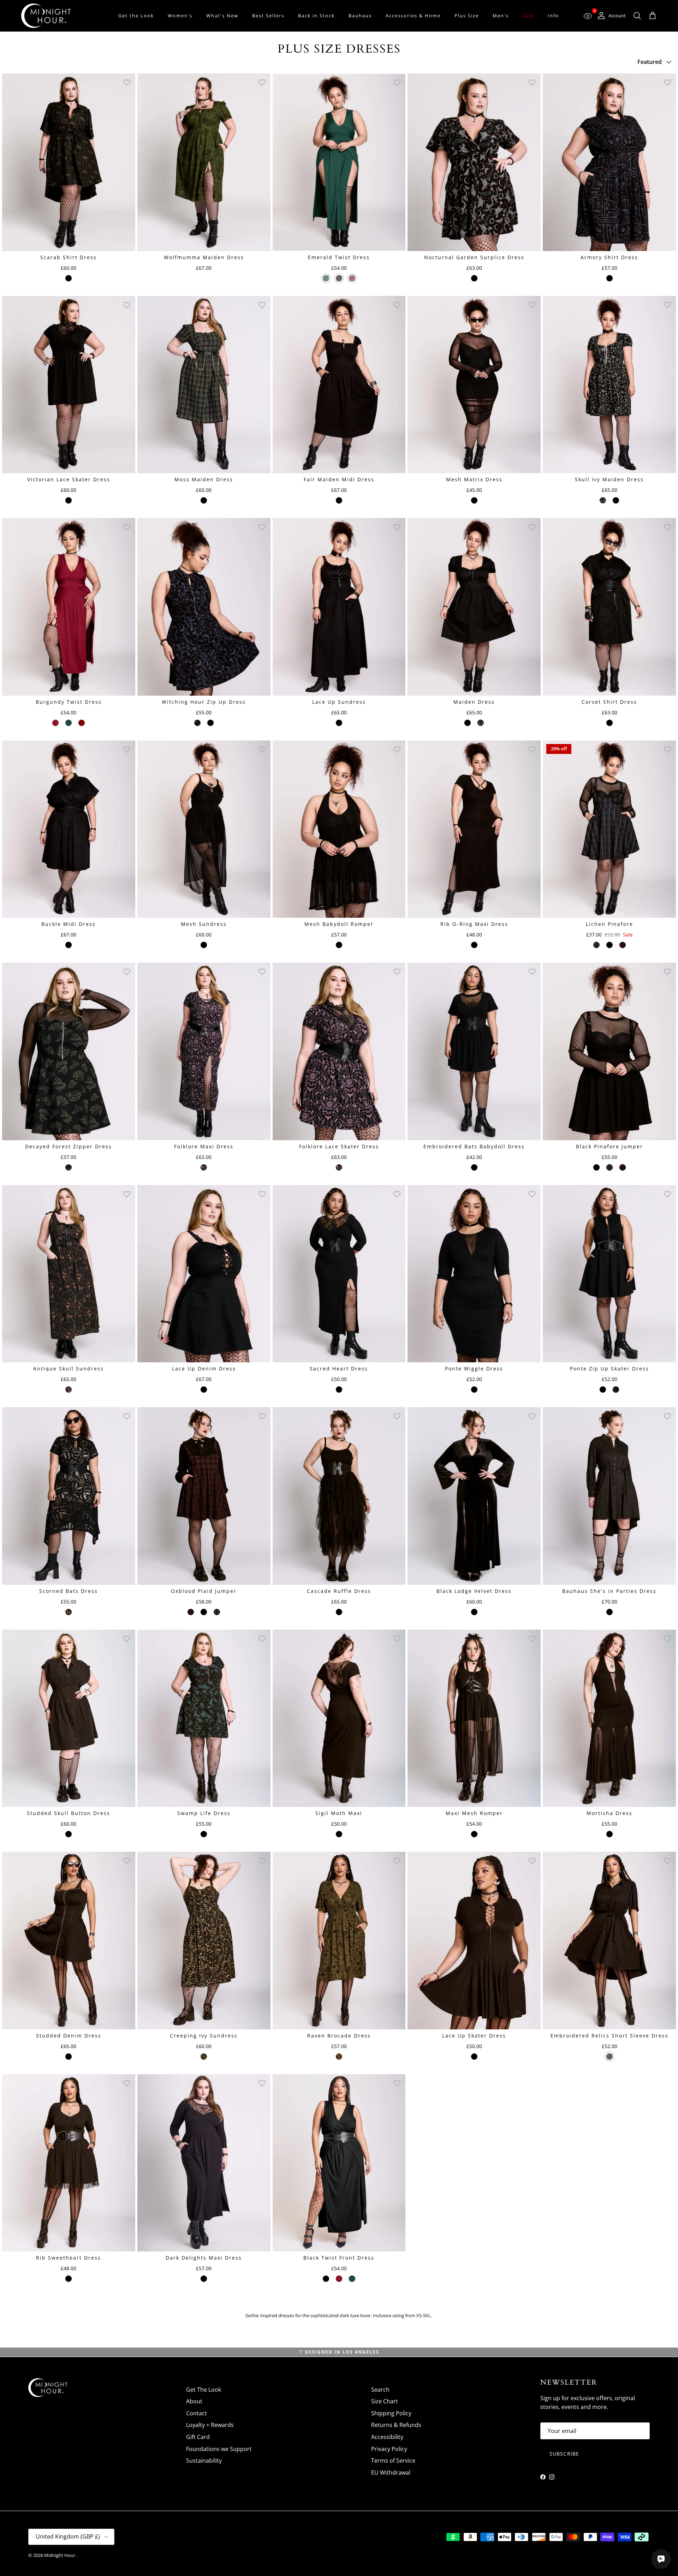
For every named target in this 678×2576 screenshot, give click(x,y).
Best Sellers (268, 16)
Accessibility (387, 2437)
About (194, 2401)
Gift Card (198, 2437)
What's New (222, 16)
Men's (501, 16)
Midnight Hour (60, 2555)
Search (380, 2390)
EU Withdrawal (391, 2473)
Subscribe (564, 2454)
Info (553, 16)
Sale (528, 16)
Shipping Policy (391, 2413)
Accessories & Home (413, 16)
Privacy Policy (389, 2449)
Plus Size (467, 16)
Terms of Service (393, 2461)
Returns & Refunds (396, 2425)
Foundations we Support (219, 2449)
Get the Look (136, 16)
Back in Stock (316, 16)
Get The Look (204, 2390)
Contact (197, 2413)
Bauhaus (360, 16)
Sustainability (204, 2461)
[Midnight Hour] (46, 16)
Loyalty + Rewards (210, 2425)
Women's (180, 16)
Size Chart (385, 2401)
